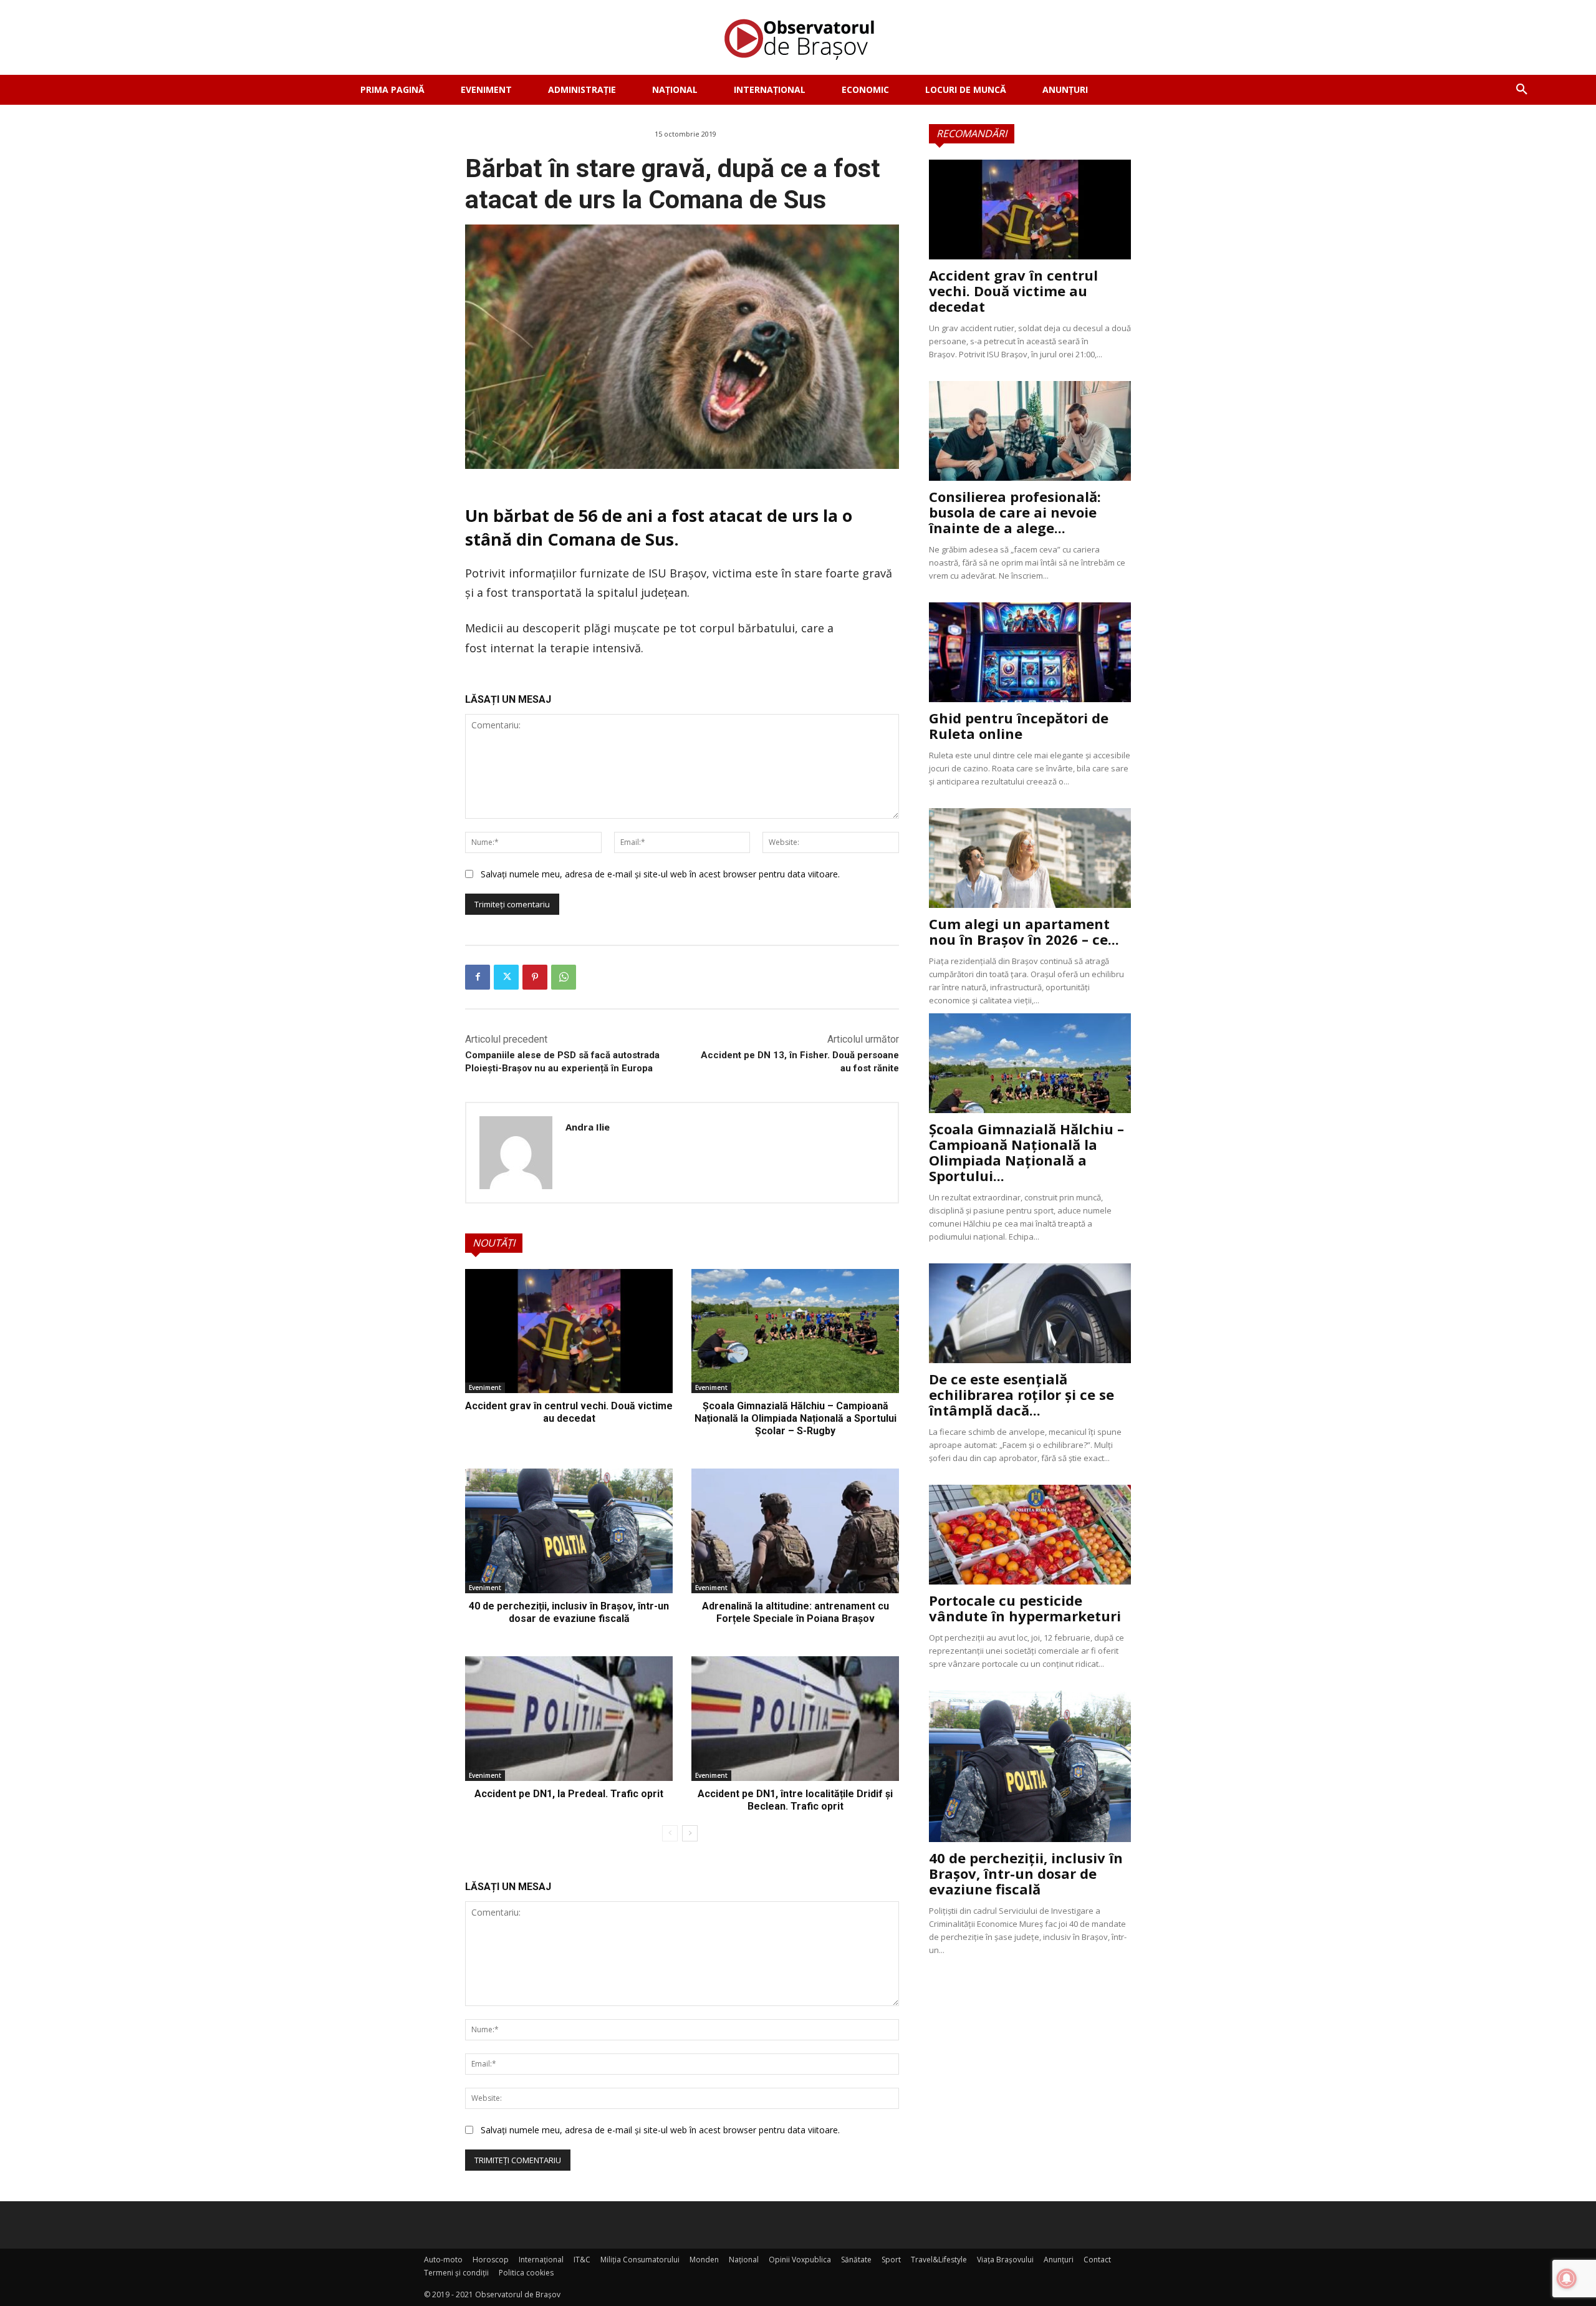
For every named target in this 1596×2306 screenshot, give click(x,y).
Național (744, 2260)
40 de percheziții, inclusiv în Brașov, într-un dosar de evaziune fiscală (569, 1612)
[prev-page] (670, 1833)
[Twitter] (506, 977)
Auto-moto (443, 2260)
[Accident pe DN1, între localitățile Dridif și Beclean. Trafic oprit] (795, 1719)
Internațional (541, 2260)
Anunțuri (1059, 2260)
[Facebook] (478, 977)
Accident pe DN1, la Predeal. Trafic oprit (569, 1794)
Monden (704, 2260)
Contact (1097, 2260)
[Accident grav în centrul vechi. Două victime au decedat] (569, 1331)
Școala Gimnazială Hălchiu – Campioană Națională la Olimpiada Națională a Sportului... (1026, 1152)
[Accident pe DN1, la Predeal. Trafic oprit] (569, 1719)
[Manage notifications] (1567, 2279)
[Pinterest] (535, 977)
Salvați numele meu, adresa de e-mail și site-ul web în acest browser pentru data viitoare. (660, 874)
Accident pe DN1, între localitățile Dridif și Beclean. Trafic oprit (795, 1800)
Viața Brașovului (1005, 2260)
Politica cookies (526, 2273)
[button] (1522, 90)
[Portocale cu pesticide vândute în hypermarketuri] (1030, 1535)
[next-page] (690, 1833)
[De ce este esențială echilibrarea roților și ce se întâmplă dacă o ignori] (1030, 1313)
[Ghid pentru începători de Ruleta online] (1030, 652)
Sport (891, 2260)
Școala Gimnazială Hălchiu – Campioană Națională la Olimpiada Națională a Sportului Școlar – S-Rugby (796, 1418)
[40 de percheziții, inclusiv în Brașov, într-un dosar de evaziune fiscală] (569, 1531)
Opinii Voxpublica (800, 2260)
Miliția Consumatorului (640, 2260)
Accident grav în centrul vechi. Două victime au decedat (569, 1412)
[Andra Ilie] (516, 1153)
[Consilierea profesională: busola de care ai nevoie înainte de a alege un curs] (1030, 431)
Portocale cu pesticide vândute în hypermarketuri (1025, 1608)
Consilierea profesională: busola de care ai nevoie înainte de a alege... (1015, 512)
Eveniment (485, 1387)
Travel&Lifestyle (939, 2260)
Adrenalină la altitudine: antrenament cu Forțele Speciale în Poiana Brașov (796, 1612)
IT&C (582, 2260)
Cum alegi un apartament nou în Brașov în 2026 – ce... (1024, 931)
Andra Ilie (588, 1127)
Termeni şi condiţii (456, 2273)
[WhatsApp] (564, 977)
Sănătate (856, 2260)
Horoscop (491, 2260)
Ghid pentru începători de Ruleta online (1019, 726)
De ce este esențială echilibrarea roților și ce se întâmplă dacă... (1022, 1394)
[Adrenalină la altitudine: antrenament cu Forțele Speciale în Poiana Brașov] (795, 1531)
